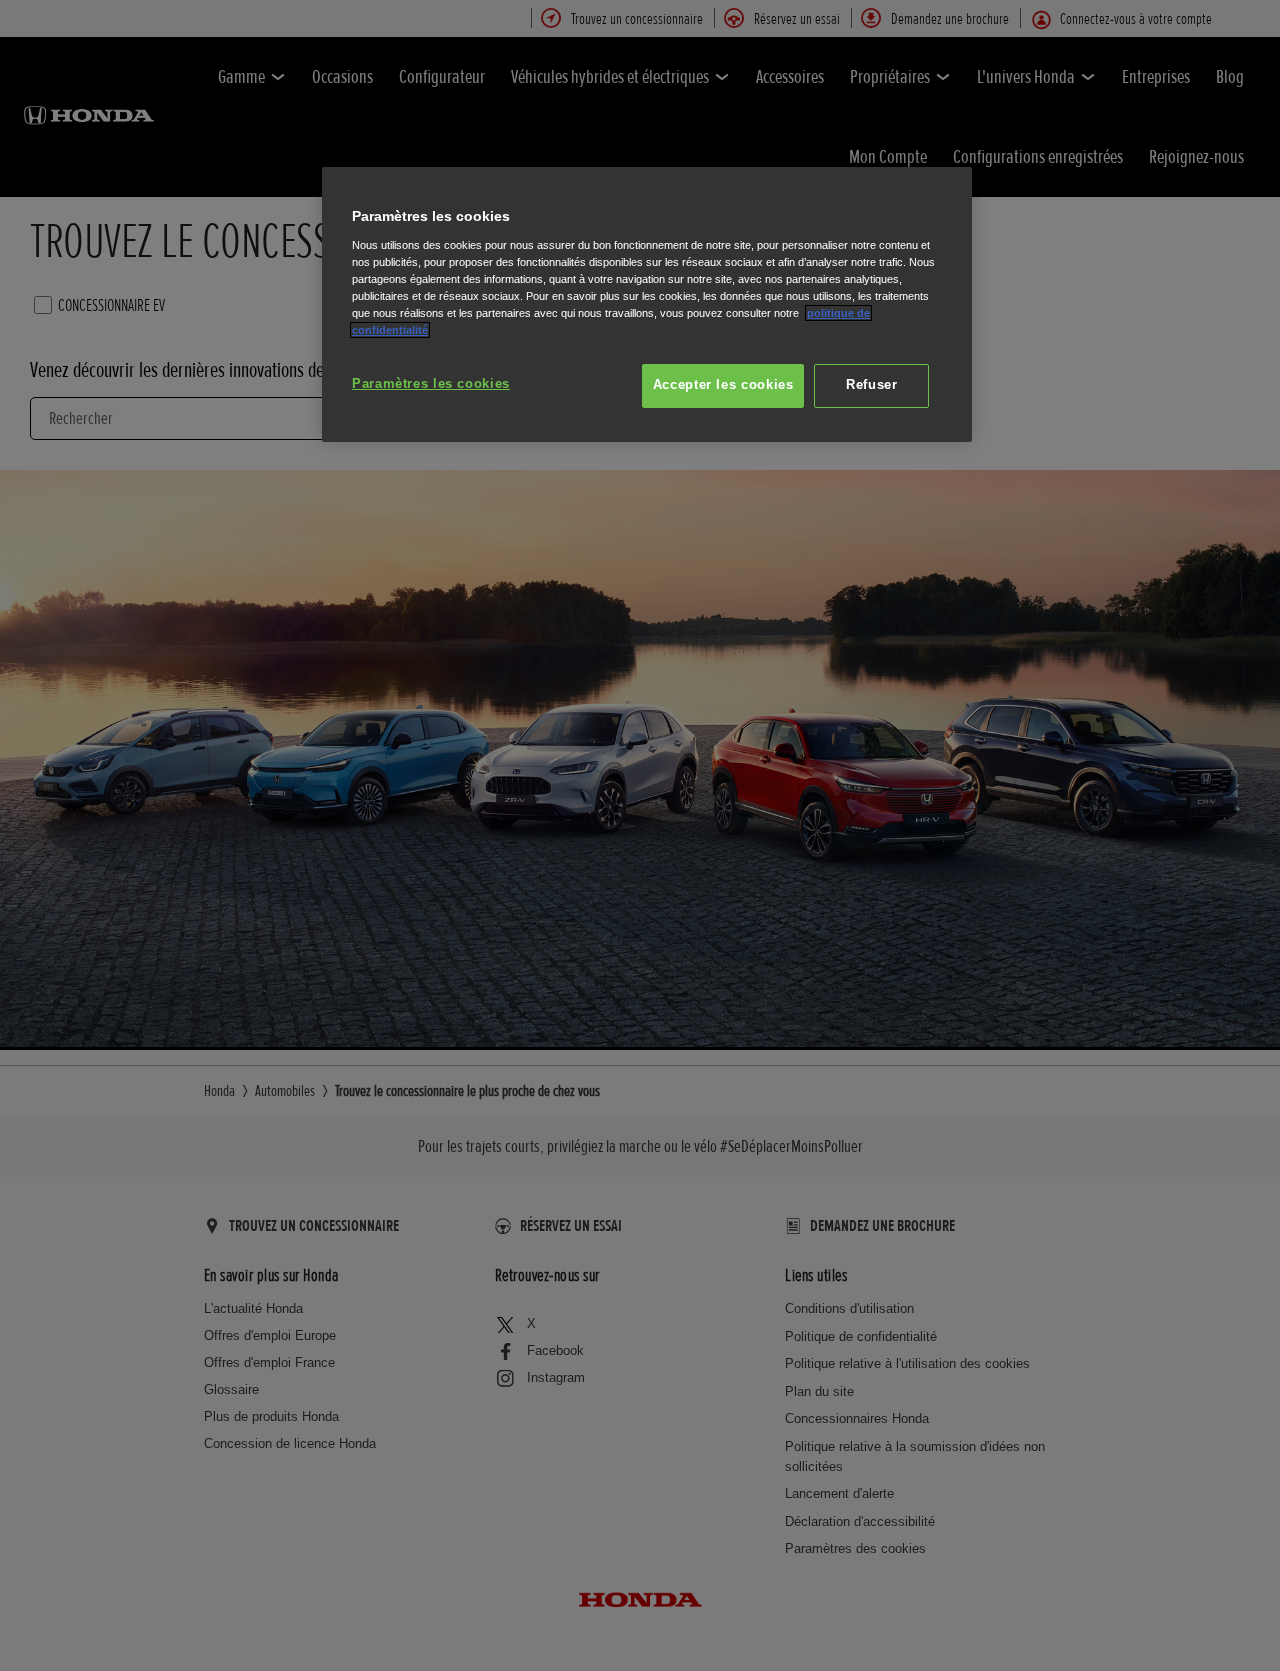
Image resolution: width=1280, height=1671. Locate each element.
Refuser (871, 385)
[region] (647, 304)
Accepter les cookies (723, 385)
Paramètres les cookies (431, 384)
